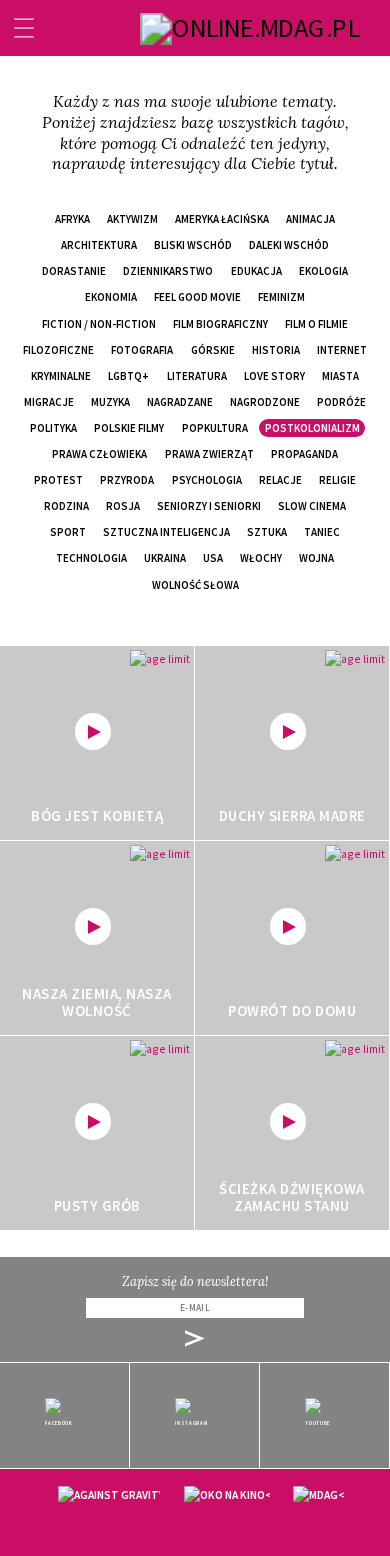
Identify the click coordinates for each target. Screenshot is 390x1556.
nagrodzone (265, 402)
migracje (49, 402)
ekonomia (111, 297)
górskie (213, 350)
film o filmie (316, 324)
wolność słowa (195, 585)
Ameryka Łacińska (222, 219)
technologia (91, 558)
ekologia (323, 271)
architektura (99, 245)
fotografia (142, 350)
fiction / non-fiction (99, 324)
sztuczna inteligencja (166, 532)
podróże (341, 402)
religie (337, 480)
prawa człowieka (99, 454)
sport (68, 532)
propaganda (304, 454)
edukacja (256, 271)
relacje (280, 480)
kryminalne (61, 376)
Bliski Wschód (193, 245)
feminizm (281, 297)
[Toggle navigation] (24, 28)
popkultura (215, 428)
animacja (310, 219)
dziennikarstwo (168, 271)
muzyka (110, 402)
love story (274, 376)
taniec (322, 532)
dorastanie (74, 271)
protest (58, 480)
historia (276, 350)
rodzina (66, 506)
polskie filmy (129, 428)
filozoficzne (58, 350)
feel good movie (197, 297)
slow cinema (312, 506)
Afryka (72, 219)
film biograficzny (220, 324)
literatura (197, 376)
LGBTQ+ (128, 376)
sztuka (267, 532)
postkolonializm (312, 428)
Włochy (261, 558)
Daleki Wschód (289, 245)
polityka (53, 428)
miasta (340, 376)
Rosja (123, 506)
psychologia (207, 480)
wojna (316, 558)
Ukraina (165, 558)
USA (213, 558)
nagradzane (180, 402)
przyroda (127, 480)
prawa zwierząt (209, 454)
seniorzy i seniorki (209, 506)
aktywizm (132, 219)
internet (342, 350)
